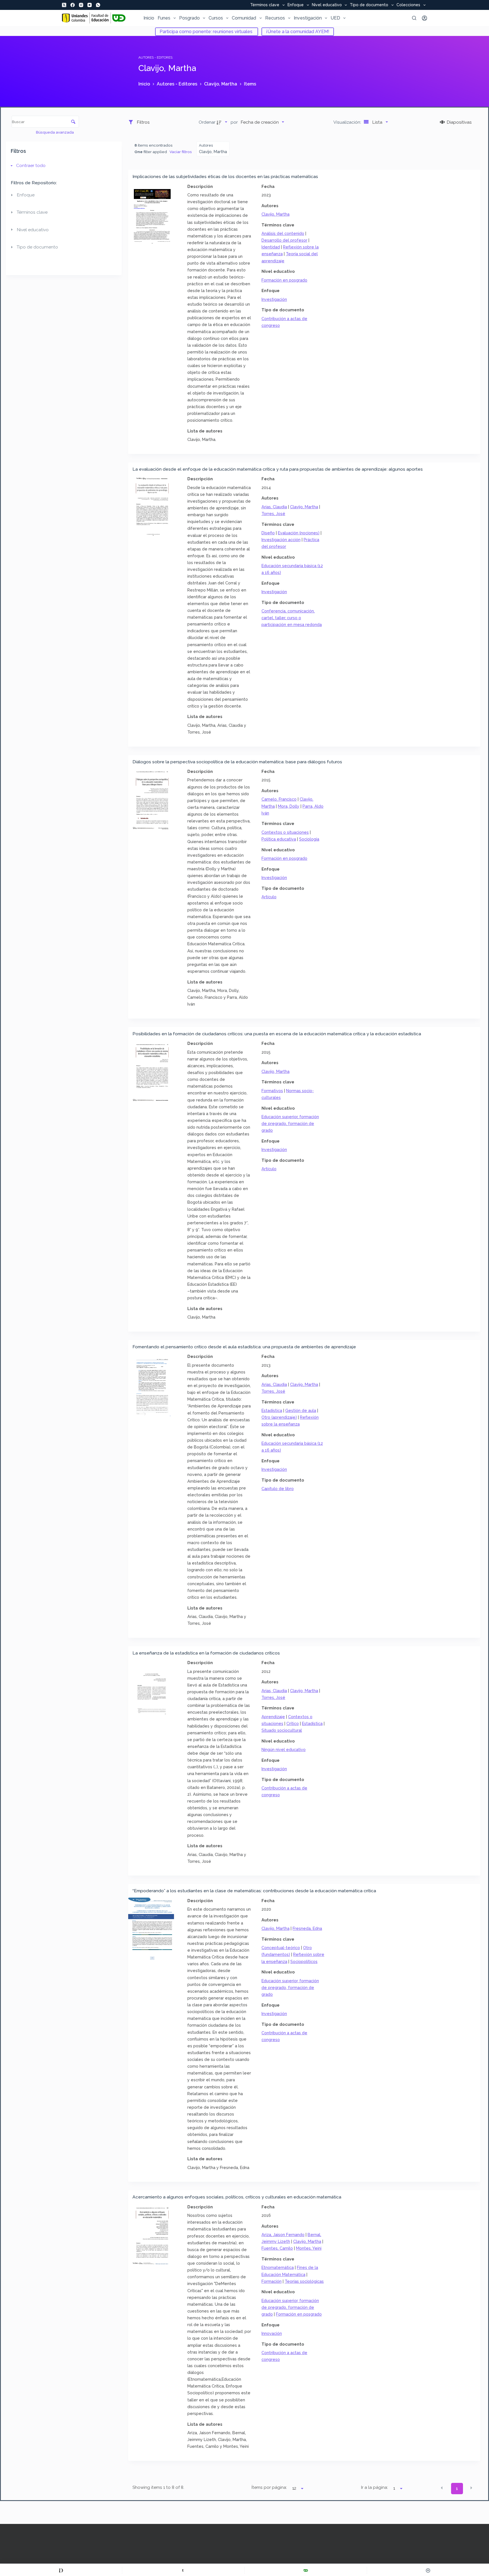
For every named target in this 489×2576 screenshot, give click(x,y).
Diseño (268, 533)
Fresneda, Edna (307, 1928)
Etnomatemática (278, 2267)
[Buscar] (414, 18)
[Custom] (61, 2570)
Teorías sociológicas (304, 2281)
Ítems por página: (269, 2487)
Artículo (269, 897)
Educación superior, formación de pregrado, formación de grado (290, 1123)
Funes (164, 18)
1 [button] (457, 2489)
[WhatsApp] (98, 5)
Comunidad (244, 18)
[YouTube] (90, 5)
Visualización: (348, 122)
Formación (272, 2281)
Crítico (293, 1723)
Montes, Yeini (309, 2248)
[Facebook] (73, 5)
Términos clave (265, 5)
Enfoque (296, 5)
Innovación (272, 2333)
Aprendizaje (273, 1717)
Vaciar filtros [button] (181, 152)
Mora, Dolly (289, 806)
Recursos (275, 18)
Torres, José (273, 514)
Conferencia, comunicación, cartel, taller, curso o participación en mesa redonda (292, 618)
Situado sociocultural (282, 1730)
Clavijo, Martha (275, 214)
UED (335, 18)
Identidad (271, 247)
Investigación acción (281, 540)
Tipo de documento (369, 5)
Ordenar (207, 122)
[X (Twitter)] (64, 5)
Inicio (149, 18)
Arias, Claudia (274, 507)
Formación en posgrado (284, 280)
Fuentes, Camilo (277, 2248)
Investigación (308, 18)
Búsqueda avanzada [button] (55, 132)
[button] (442, 2488)
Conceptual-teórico (281, 1948)
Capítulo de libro (278, 1489)
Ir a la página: (375, 2487)
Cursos (216, 18)
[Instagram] (81, 5)
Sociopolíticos (304, 1961)
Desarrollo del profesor (284, 240)
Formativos (272, 1091)
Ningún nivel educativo (284, 1749)
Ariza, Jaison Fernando (283, 2235)
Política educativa (279, 839)
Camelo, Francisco (279, 799)
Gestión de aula (301, 1410)
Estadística (272, 1410)
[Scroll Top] (428, 2570)
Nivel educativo (327, 5)
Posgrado (189, 18)
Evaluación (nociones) (299, 533)
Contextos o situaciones (285, 832)
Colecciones (408, 5)
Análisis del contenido (283, 233)
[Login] (424, 18)
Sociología (309, 839)
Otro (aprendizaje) (279, 1417)
